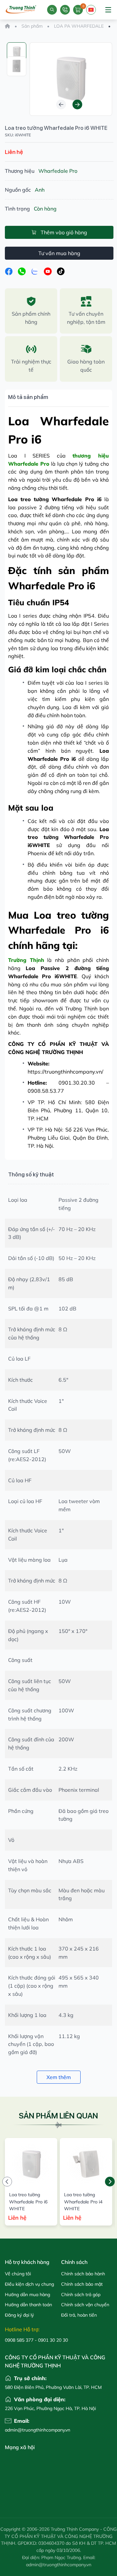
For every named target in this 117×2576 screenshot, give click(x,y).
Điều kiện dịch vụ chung (29, 2284)
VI (91, 13)
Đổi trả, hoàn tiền (79, 2315)
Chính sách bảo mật (82, 2284)
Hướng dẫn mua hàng (27, 2295)
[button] (61, 104)
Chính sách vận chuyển (85, 2305)
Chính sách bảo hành (83, 2274)
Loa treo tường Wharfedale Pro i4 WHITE (83, 2202)
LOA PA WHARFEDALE (79, 26)
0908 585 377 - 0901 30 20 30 (36, 2340)
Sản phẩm (32, 26)
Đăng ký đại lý (19, 2315)
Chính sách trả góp (81, 2295)
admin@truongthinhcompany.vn (32, 2430)
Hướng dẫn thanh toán (28, 2305)
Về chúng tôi (18, 2274)
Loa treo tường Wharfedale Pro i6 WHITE (56, 128)
